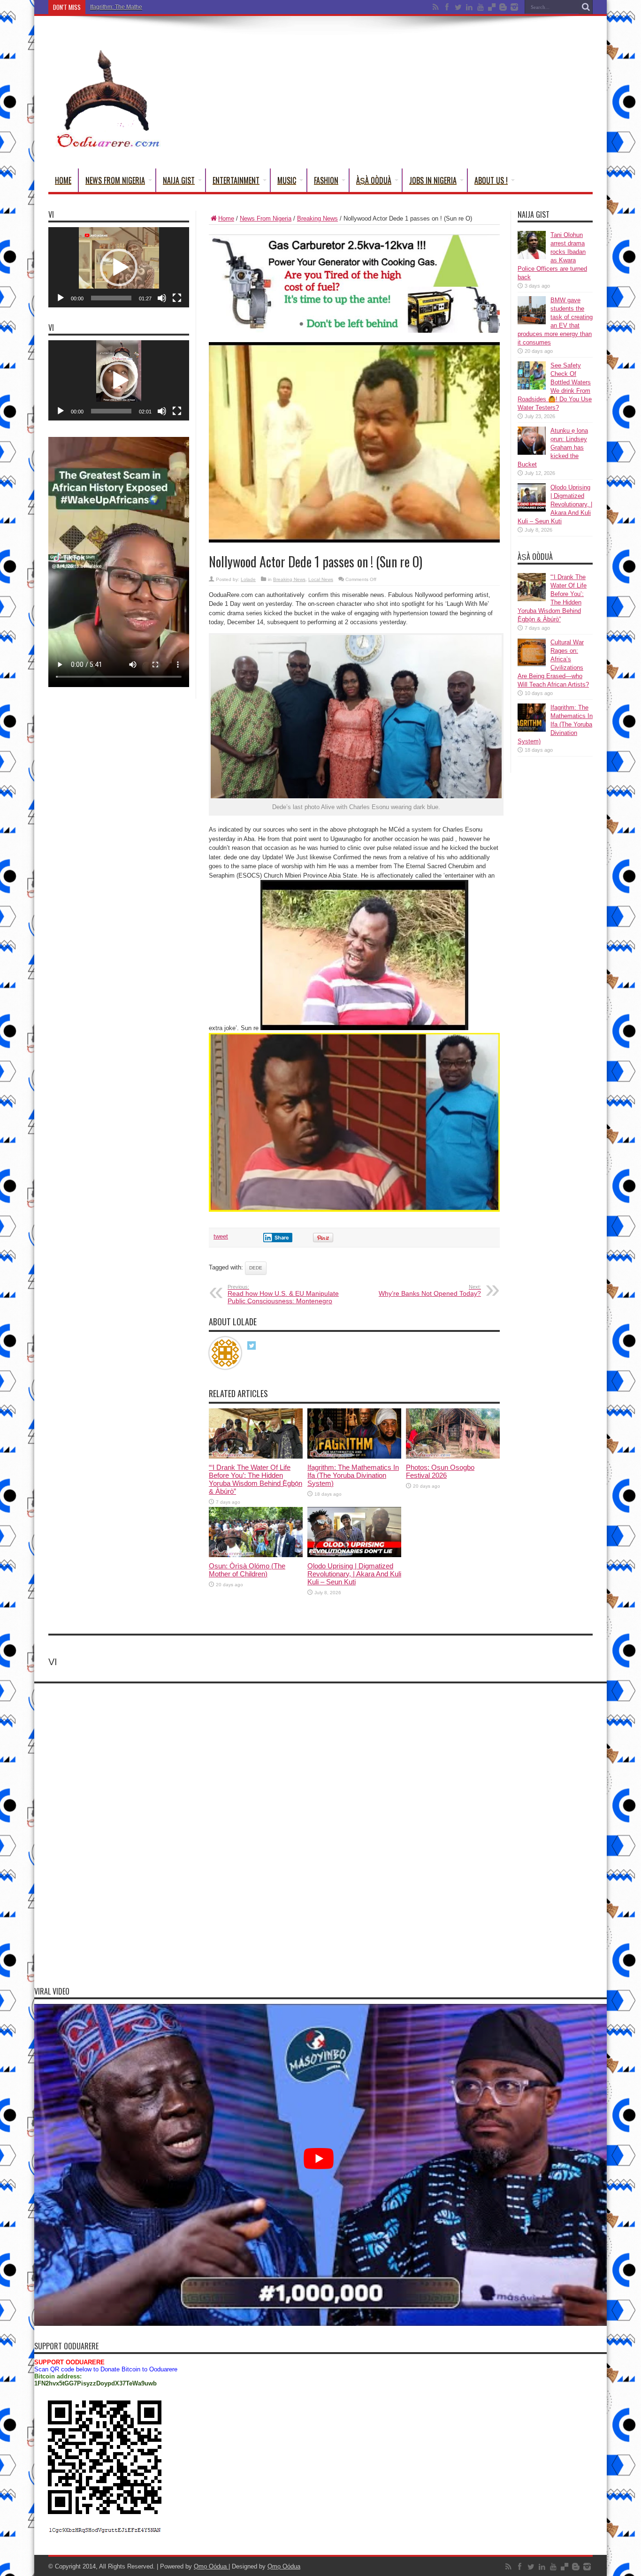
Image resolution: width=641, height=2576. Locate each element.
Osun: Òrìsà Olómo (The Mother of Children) (247, 1570)
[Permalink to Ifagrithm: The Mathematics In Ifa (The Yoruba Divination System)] (354, 1456)
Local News (321, 579)
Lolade (248, 579)
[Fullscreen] (177, 298)
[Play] (61, 298)
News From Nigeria (115, 180)
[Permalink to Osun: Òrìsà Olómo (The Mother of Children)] (256, 1555)
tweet (221, 1236)
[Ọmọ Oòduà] (107, 145)
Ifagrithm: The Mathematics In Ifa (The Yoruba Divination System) (172, 7)
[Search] (586, 7)
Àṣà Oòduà (374, 180)
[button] (119, 268)
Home (63, 180)
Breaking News (317, 218)
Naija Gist (179, 180)
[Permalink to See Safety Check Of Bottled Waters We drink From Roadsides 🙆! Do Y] (532, 387)
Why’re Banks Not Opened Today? (430, 1291)
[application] (119, 267)
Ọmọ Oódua (211, 2566)
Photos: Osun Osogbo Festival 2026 (440, 1471)
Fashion (326, 180)
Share (282, 1238)
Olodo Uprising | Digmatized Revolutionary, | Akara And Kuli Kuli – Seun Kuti (354, 1574)
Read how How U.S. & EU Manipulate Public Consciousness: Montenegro (283, 1294)
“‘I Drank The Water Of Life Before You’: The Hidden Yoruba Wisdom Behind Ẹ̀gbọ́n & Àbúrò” (256, 1479)
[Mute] (162, 298)
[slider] (111, 298)
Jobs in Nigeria (433, 180)
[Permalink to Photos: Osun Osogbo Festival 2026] (453, 1456)
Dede (256, 1268)
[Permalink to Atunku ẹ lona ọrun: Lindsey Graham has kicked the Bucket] (532, 453)
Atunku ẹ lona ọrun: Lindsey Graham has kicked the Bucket (553, 447)
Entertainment (236, 180)
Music (287, 180)
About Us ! (491, 180)
